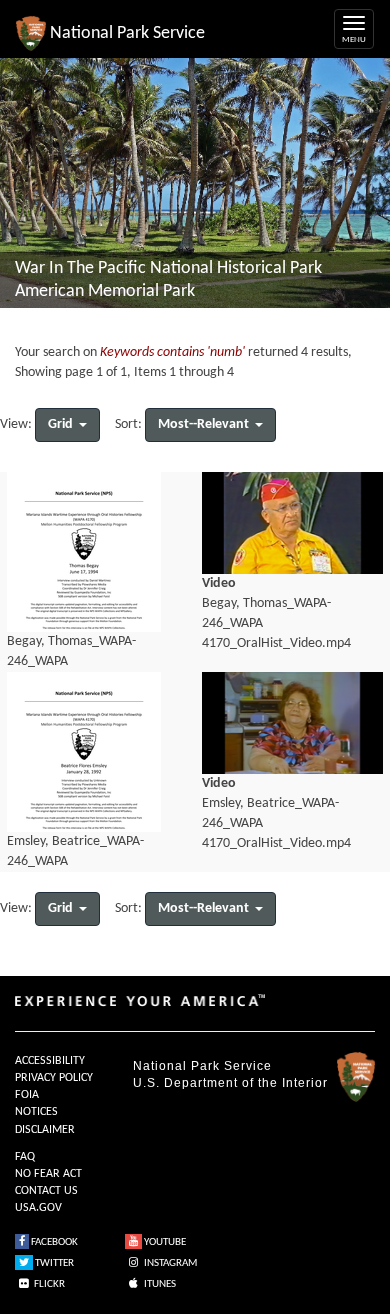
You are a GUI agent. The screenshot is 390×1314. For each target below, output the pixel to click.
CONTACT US (46, 1191)
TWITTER (53, 1263)
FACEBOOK (53, 1242)
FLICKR (48, 1284)
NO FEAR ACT (48, 1174)
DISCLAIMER (45, 1130)
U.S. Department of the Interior (230, 1083)
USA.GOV (38, 1208)
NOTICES (36, 1112)
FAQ (25, 1157)
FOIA (27, 1095)
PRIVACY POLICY (54, 1078)
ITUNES (159, 1284)
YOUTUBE (164, 1242)
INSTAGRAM (169, 1263)
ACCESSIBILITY (50, 1061)
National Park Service (202, 1066)
